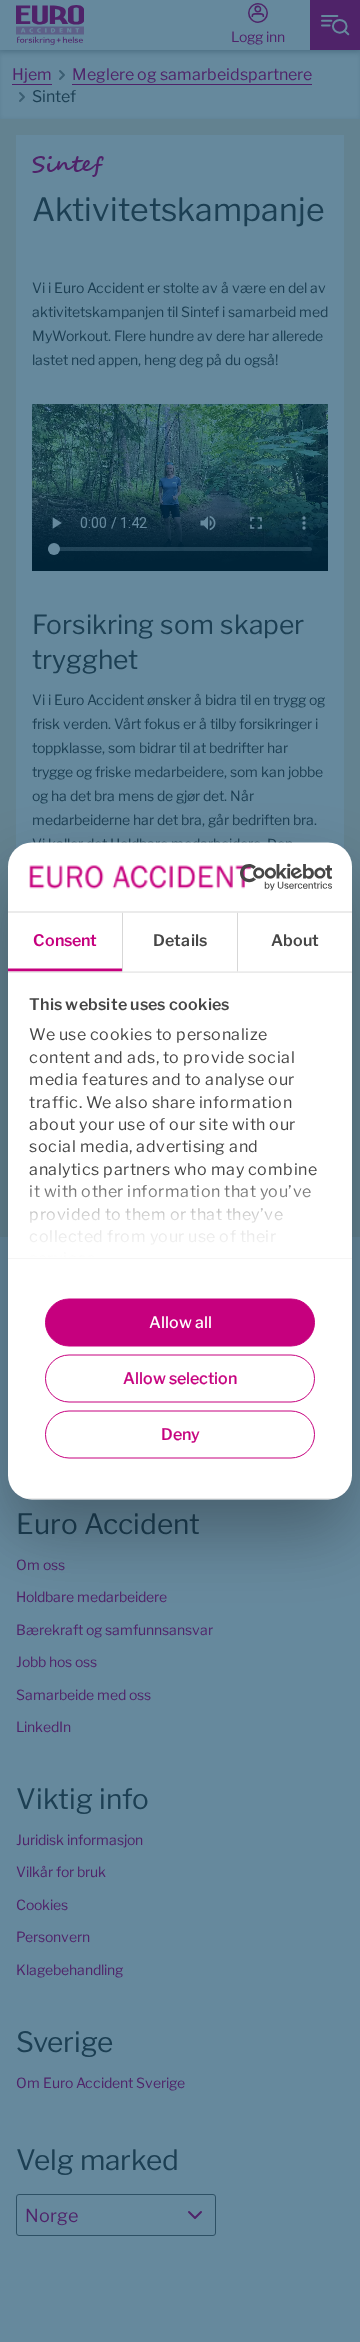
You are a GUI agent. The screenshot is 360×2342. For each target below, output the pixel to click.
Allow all (180, 1322)
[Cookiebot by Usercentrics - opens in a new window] (244, 876)
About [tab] (295, 940)
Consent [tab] (65, 940)
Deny (180, 1434)
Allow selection (180, 1378)
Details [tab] (180, 940)
